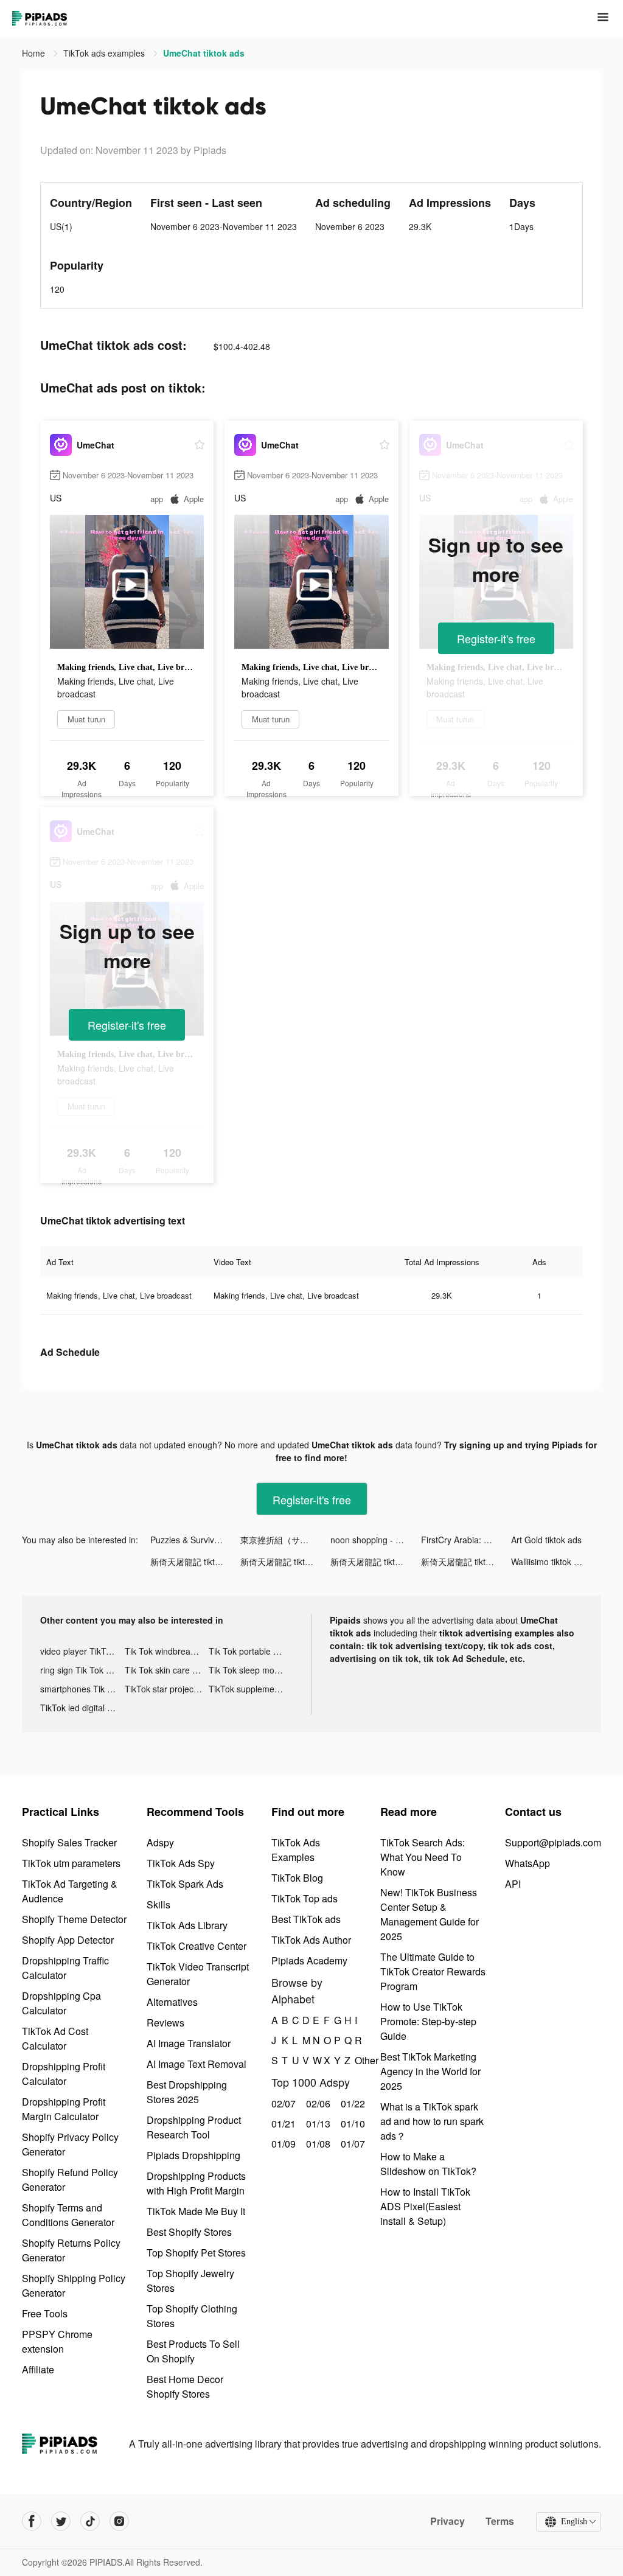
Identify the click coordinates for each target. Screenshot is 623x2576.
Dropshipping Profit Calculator (64, 2074)
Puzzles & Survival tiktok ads (195, 1540)
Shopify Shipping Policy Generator (74, 2285)
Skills (158, 1904)
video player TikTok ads (82, 1651)
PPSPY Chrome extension (57, 2341)
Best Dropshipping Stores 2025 (187, 2092)
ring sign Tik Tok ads (80, 1670)
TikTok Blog (297, 1878)
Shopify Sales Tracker (69, 1842)
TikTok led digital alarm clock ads (82, 1708)
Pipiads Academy (309, 1960)
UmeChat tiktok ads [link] (204, 53)
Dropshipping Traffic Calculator (65, 1968)
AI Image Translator (189, 2043)
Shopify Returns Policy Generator (71, 2250)
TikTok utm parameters (71, 1863)
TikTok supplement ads (251, 1689)
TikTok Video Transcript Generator (198, 1974)
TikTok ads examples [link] (105, 53)
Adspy (160, 1842)
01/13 (317, 2124)
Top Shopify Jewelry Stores (190, 2281)
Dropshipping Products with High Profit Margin (196, 2183)
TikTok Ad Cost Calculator (55, 2038)
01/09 (282, 2144)
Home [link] (35, 53)
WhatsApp (527, 1863)
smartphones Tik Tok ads (82, 1689)
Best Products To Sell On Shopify (193, 2351)
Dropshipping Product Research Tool (194, 2127)
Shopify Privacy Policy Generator (70, 2144)
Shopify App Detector (68, 1940)
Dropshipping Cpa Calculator (61, 2003)
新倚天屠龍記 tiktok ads (195, 1562)
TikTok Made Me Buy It (196, 2211)
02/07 (282, 2103)
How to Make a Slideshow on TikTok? (428, 2164)
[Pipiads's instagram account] (119, 2521)
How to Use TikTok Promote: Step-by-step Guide (428, 2021)
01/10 (351, 2124)
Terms (500, 2521)
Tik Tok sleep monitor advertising (251, 1670)
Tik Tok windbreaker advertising (167, 1651)
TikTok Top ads (305, 1898)
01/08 (317, 2144)
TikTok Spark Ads (185, 1884)
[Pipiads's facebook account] (32, 2521)
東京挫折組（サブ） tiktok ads (285, 1540)
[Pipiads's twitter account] (61, 2521)
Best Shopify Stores (189, 2232)
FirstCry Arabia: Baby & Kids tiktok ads (466, 1540)
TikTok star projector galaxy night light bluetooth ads (167, 1689)
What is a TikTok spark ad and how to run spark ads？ (432, 2121)
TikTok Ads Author (311, 1940)
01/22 (351, 2103)
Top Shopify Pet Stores (196, 2253)
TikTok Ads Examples (296, 1850)
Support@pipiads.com (553, 1842)
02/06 (317, 2103)
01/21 (282, 2124)
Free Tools (45, 2313)
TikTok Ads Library (187, 1925)
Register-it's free (496, 638)
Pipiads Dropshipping (193, 2155)
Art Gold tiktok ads (546, 1540)
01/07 (351, 2144)
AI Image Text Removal (197, 2064)
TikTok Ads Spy (181, 1863)
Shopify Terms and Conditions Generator (68, 2215)
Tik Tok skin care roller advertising (167, 1670)
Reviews (165, 2023)
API (513, 1884)
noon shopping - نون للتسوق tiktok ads (375, 1540)
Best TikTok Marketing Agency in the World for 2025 (430, 2071)
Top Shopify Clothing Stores (192, 2316)
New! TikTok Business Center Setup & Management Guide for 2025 (430, 1914)
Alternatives (172, 2002)
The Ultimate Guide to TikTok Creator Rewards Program (433, 1971)
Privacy (447, 2521)
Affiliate (38, 2369)
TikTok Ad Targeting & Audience (70, 1891)
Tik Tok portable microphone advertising (251, 1651)
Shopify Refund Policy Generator (70, 2180)
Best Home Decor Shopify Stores (185, 2386)
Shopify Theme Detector (74, 1919)
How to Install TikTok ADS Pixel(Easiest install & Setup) (425, 2206)
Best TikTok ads (306, 1919)
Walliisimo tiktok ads (549, 1562)
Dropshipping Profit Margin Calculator (64, 2109)
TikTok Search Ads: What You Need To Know (423, 1857)
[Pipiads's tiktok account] (90, 2521)
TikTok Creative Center (197, 1946)
